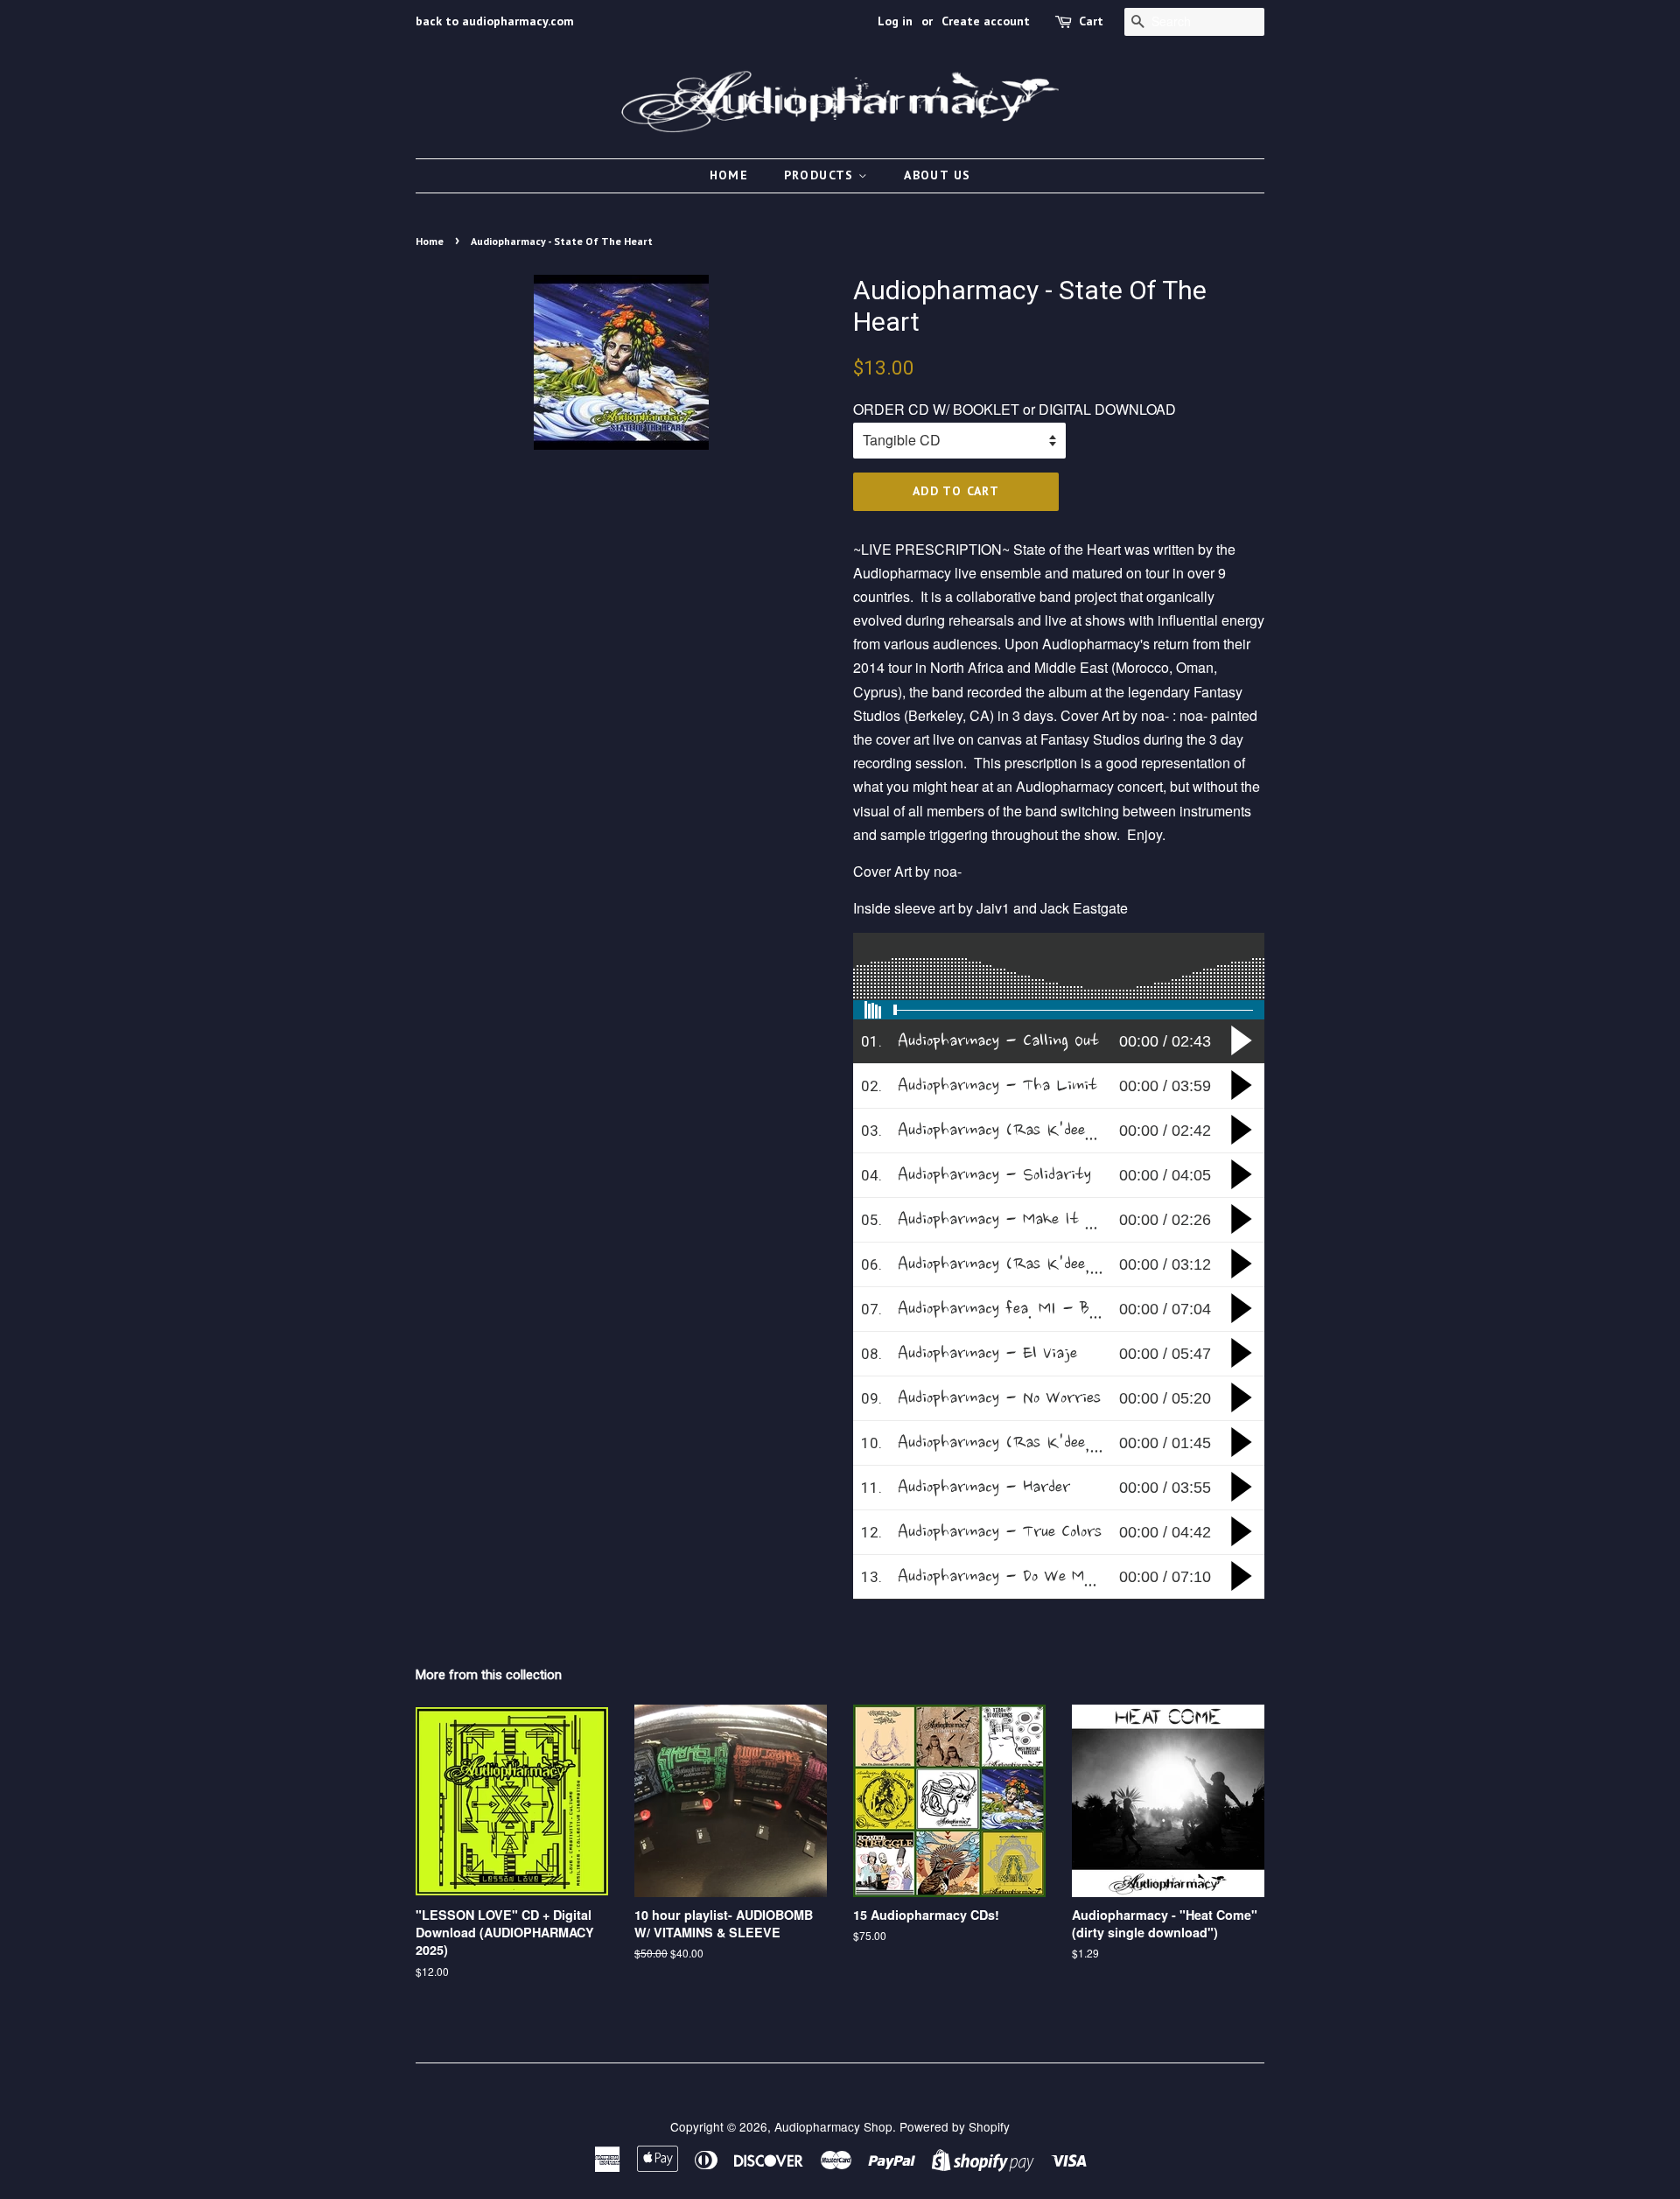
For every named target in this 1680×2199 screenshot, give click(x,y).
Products (822, 175)
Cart (1091, 21)
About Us (937, 175)
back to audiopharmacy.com (495, 21)
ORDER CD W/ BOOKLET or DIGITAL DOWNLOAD (1015, 409)
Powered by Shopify (955, 2126)
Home (729, 175)
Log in (895, 21)
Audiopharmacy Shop (833, 2126)
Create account (986, 21)
